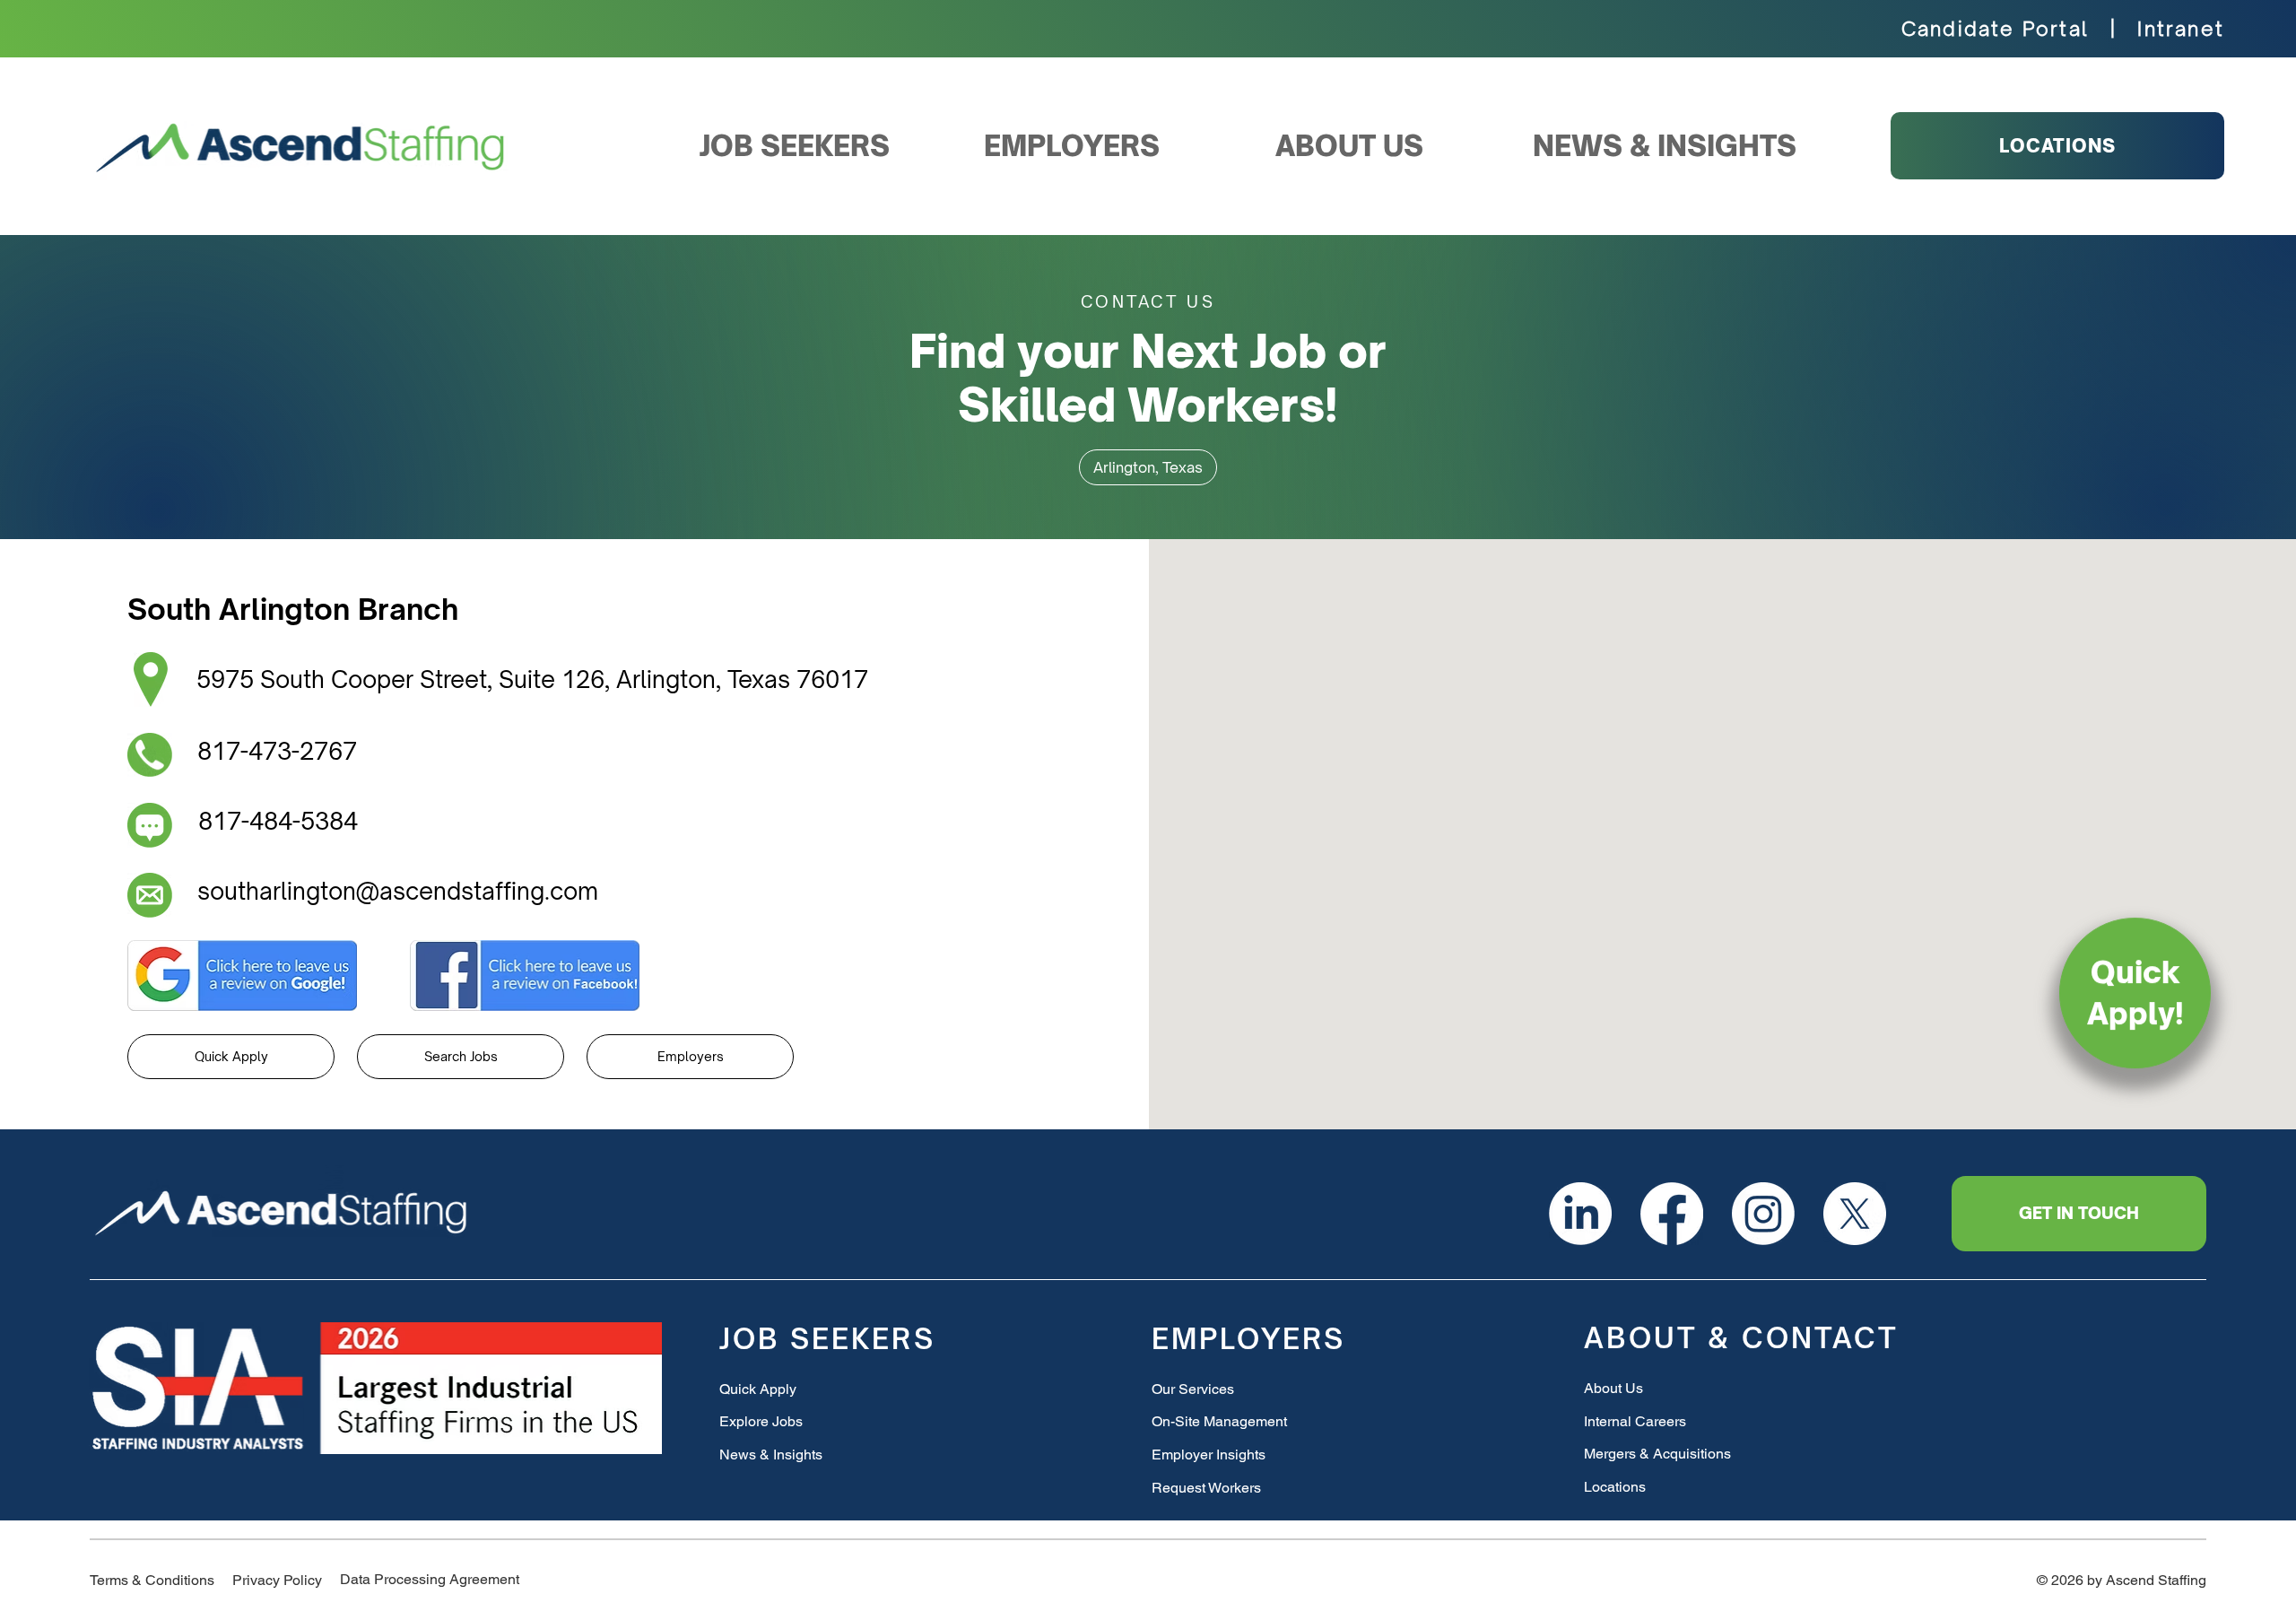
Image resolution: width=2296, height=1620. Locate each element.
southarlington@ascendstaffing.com (398, 891)
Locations (1615, 1487)
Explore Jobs (761, 1421)
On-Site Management (1219, 1421)
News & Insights (771, 1455)
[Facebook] (1672, 1214)
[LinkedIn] (1580, 1214)
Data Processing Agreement (430, 1579)
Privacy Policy (277, 1580)
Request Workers (1206, 1488)
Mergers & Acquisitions (1657, 1454)
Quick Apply (758, 1389)
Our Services (1193, 1389)
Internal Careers (1635, 1421)
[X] (1855, 1214)
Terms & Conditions (152, 1580)
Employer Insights (1209, 1455)
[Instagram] (1763, 1214)
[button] (1148, 467)
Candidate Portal (1995, 28)
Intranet (2181, 28)
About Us (1613, 1388)
